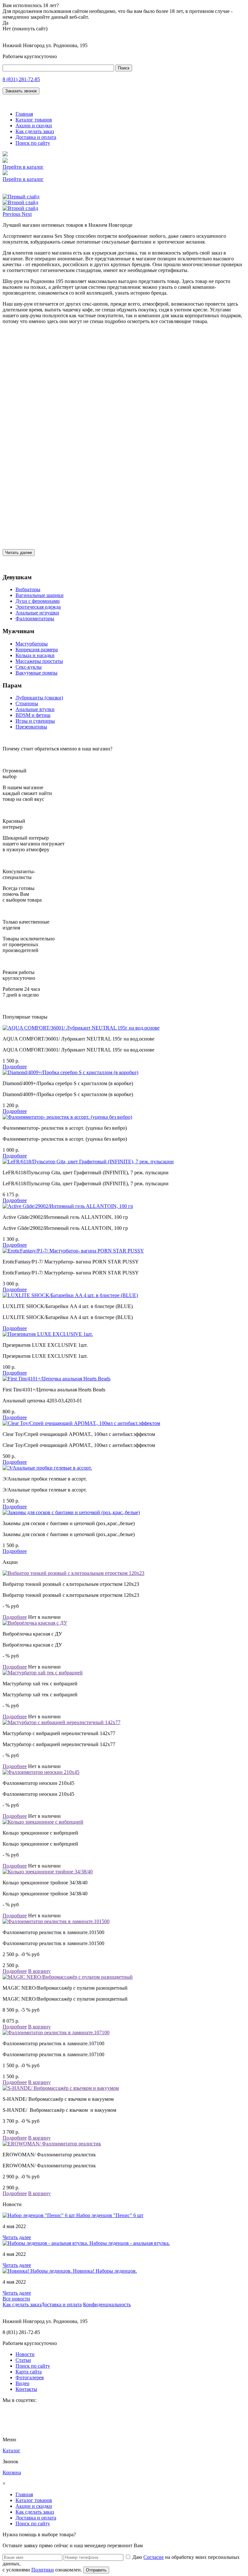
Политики (43, 2570)
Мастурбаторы (32, 644)
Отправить (96, 2570)
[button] (12, 214)
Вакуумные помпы (36, 673)
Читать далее (19, 553)
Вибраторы (28, 589)
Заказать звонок (21, 91)
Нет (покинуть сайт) (25, 29)
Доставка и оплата (36, 137)
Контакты (26, 2389)
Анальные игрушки (37, 613)
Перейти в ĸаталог (23, 167)
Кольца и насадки (35, 655)
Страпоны (27, 703)
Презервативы (31, 727)
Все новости (16, 2299)
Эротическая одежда (38, 607)
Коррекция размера (37, 649)
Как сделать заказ (35, 131)
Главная (24, 114)
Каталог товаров (34, 120)
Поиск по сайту (33, 143)
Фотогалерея (30, 2377)
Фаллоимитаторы (35, 618)
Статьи (23, 2360)
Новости (25, 2354)
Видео (22, 2383)
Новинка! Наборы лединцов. (105, 2271)
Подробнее (15, 1067)
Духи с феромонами (38, 601)
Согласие (154, 2557)
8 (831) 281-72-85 (21, 79)
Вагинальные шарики (40, 595)
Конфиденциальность (107, 2304)
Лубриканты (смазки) (39, 698)
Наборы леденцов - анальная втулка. (130, 2243)
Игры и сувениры (35, 721)
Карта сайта (29, 2372)
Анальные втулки (35, 709)
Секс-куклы (29, 667)
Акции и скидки (34, 126)
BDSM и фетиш (33, 715)
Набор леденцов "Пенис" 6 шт (110, 2215)
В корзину (39, 1971)
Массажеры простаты (39, 661)
